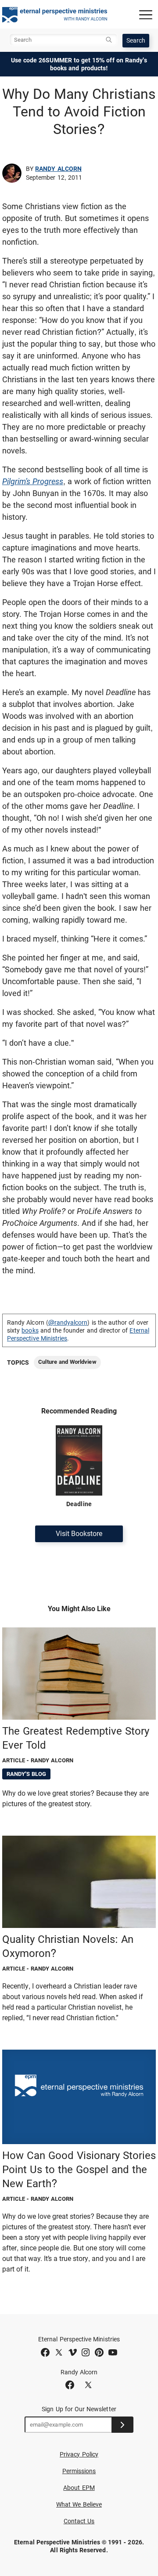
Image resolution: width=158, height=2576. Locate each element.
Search (136, 40)
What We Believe (79, 2504)
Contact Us (79, 2521)
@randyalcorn (68, 1322)
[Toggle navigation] (146, 14)
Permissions (79, 2471)
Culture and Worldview (67, 1362)
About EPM (79, 2488)
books (30, 1330)
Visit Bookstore (79, 1534)
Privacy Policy (79, 2454)
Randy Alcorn (58, 169)
